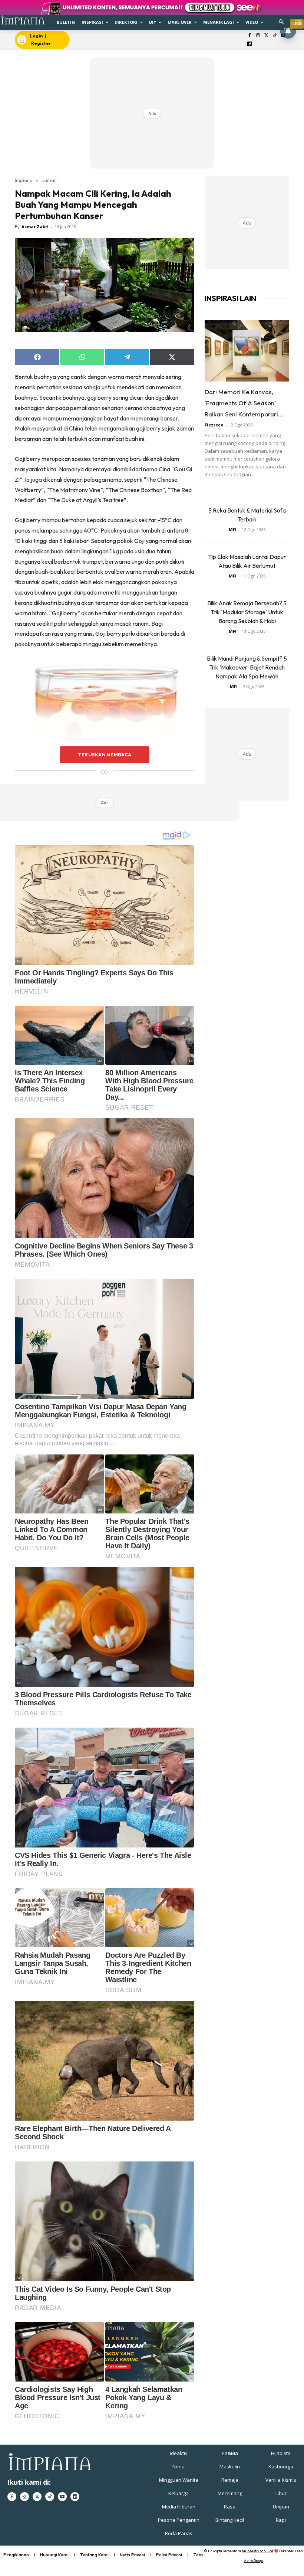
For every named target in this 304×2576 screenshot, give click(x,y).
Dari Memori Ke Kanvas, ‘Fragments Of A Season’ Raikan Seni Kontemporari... (244, 403)
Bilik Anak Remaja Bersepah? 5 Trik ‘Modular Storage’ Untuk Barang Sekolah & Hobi (247, 612)
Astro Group (253, 2561)
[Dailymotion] (250, 44)
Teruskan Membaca (105, 755)
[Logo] (23, 20)
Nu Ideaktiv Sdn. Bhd (257, 2551)
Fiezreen (214, 425)
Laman (49, 180)
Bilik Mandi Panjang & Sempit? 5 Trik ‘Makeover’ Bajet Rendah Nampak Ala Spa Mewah (247, 667)
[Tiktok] (275, 36)
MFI (233, 529)
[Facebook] (250, 36)
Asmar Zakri (35, 227)
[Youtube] (62, 2497)
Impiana (24, 180)
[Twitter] (266, 36)
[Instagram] (258, 36)
